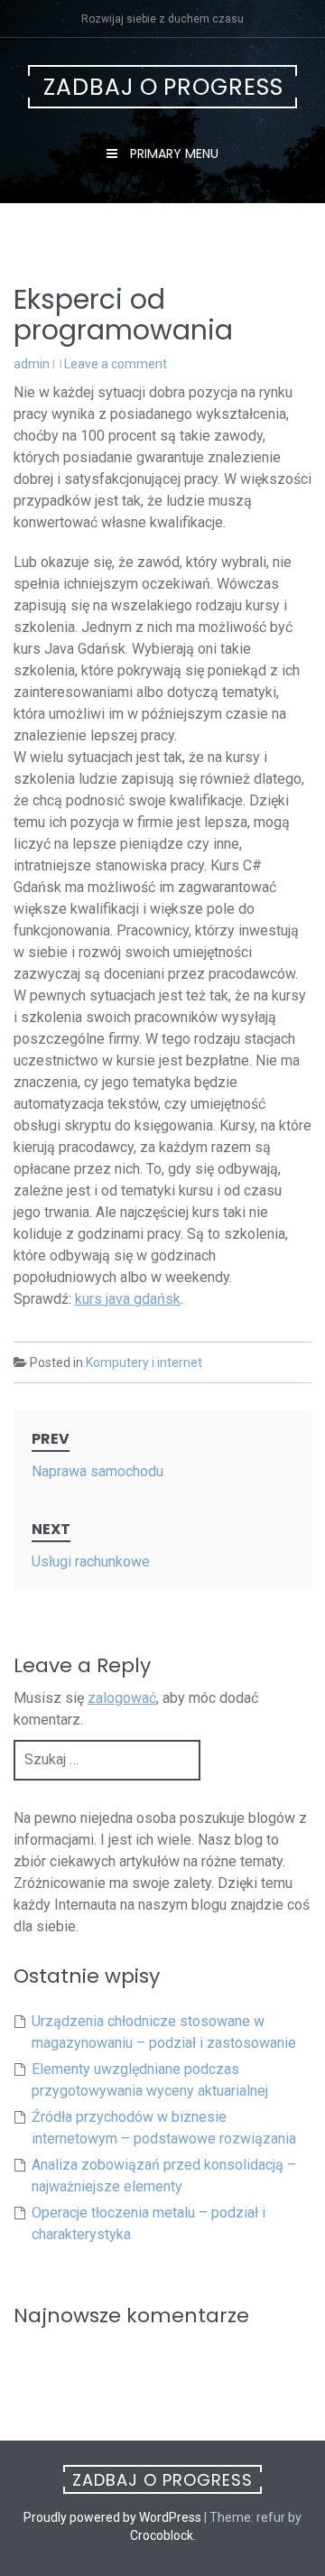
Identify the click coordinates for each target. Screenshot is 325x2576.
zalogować (122, 1698)
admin (32, 364)
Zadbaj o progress (163, 87)
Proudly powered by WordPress (112, 2517)
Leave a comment (116, 364)
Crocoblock (162, 2535)
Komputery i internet (144, 1362)
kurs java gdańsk (128, 1299)
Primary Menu (172, 153)
